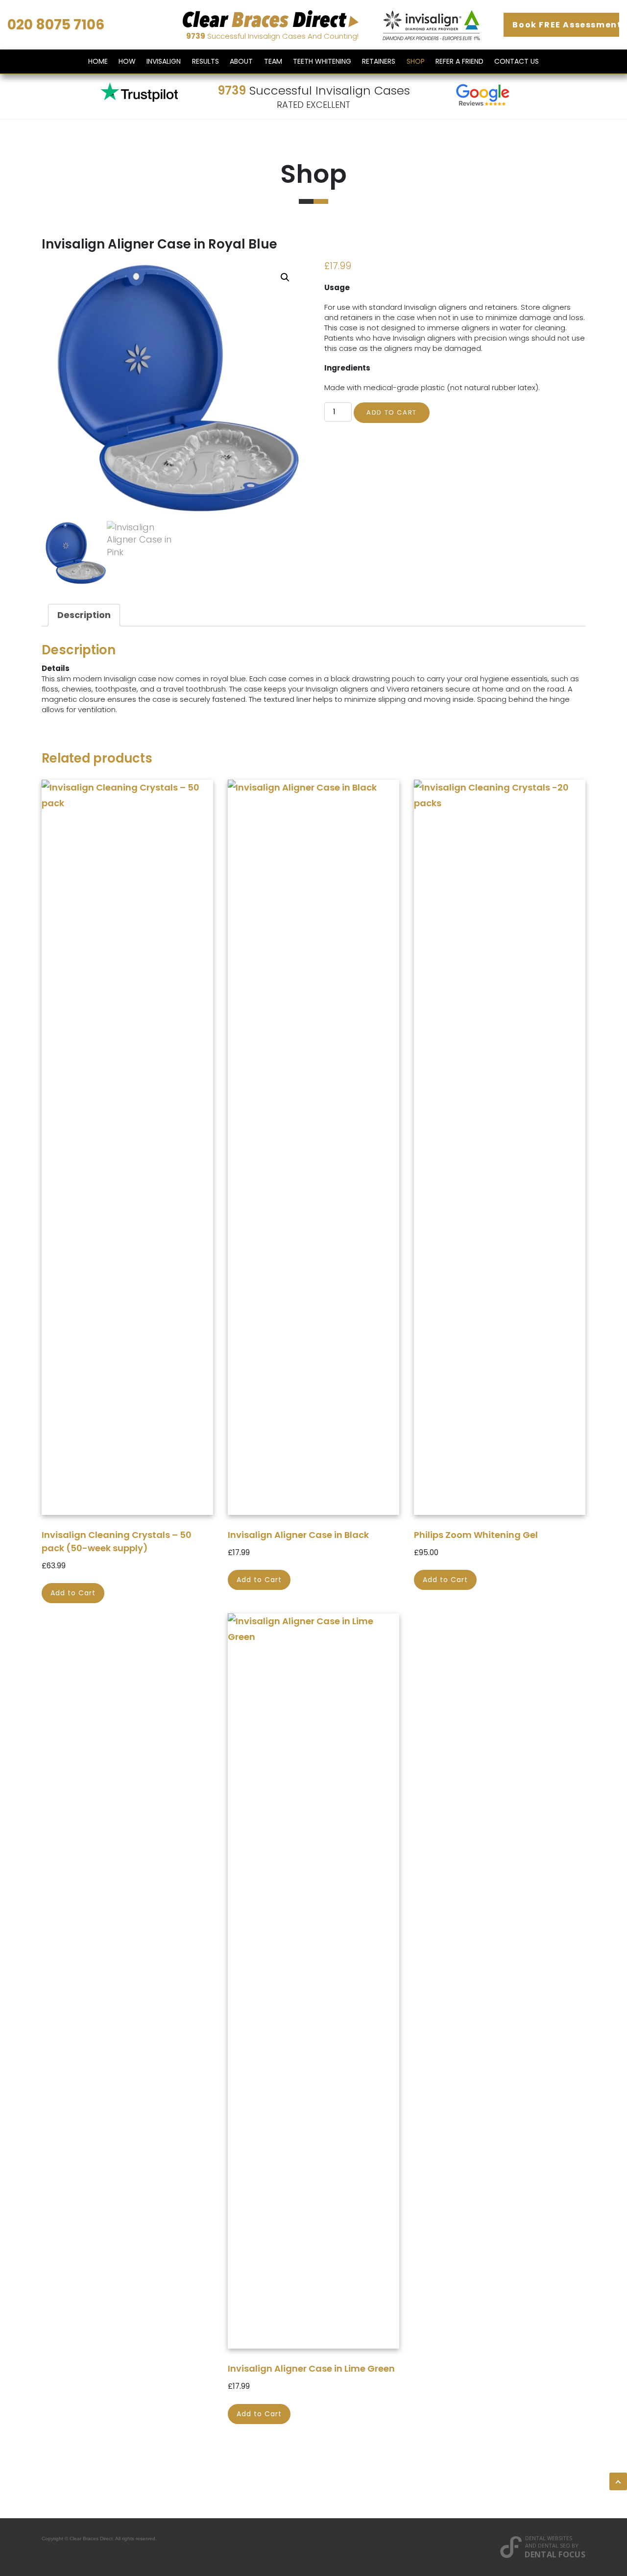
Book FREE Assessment (566, 25)
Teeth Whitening (322, 61)
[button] (285, 277)
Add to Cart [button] (73, 1593)
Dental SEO (554, 2545)
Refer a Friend (459, 61)
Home (98, 61)
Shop (416, 61)
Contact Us (517, 61)
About (241, 61)
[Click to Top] (618, 2481)
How (127, 61)
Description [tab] (84, 615)
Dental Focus (555, 2554)
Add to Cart (392, 412)
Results (205, 61)
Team (273, 61)
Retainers (379, 61)
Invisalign (164, 61)
